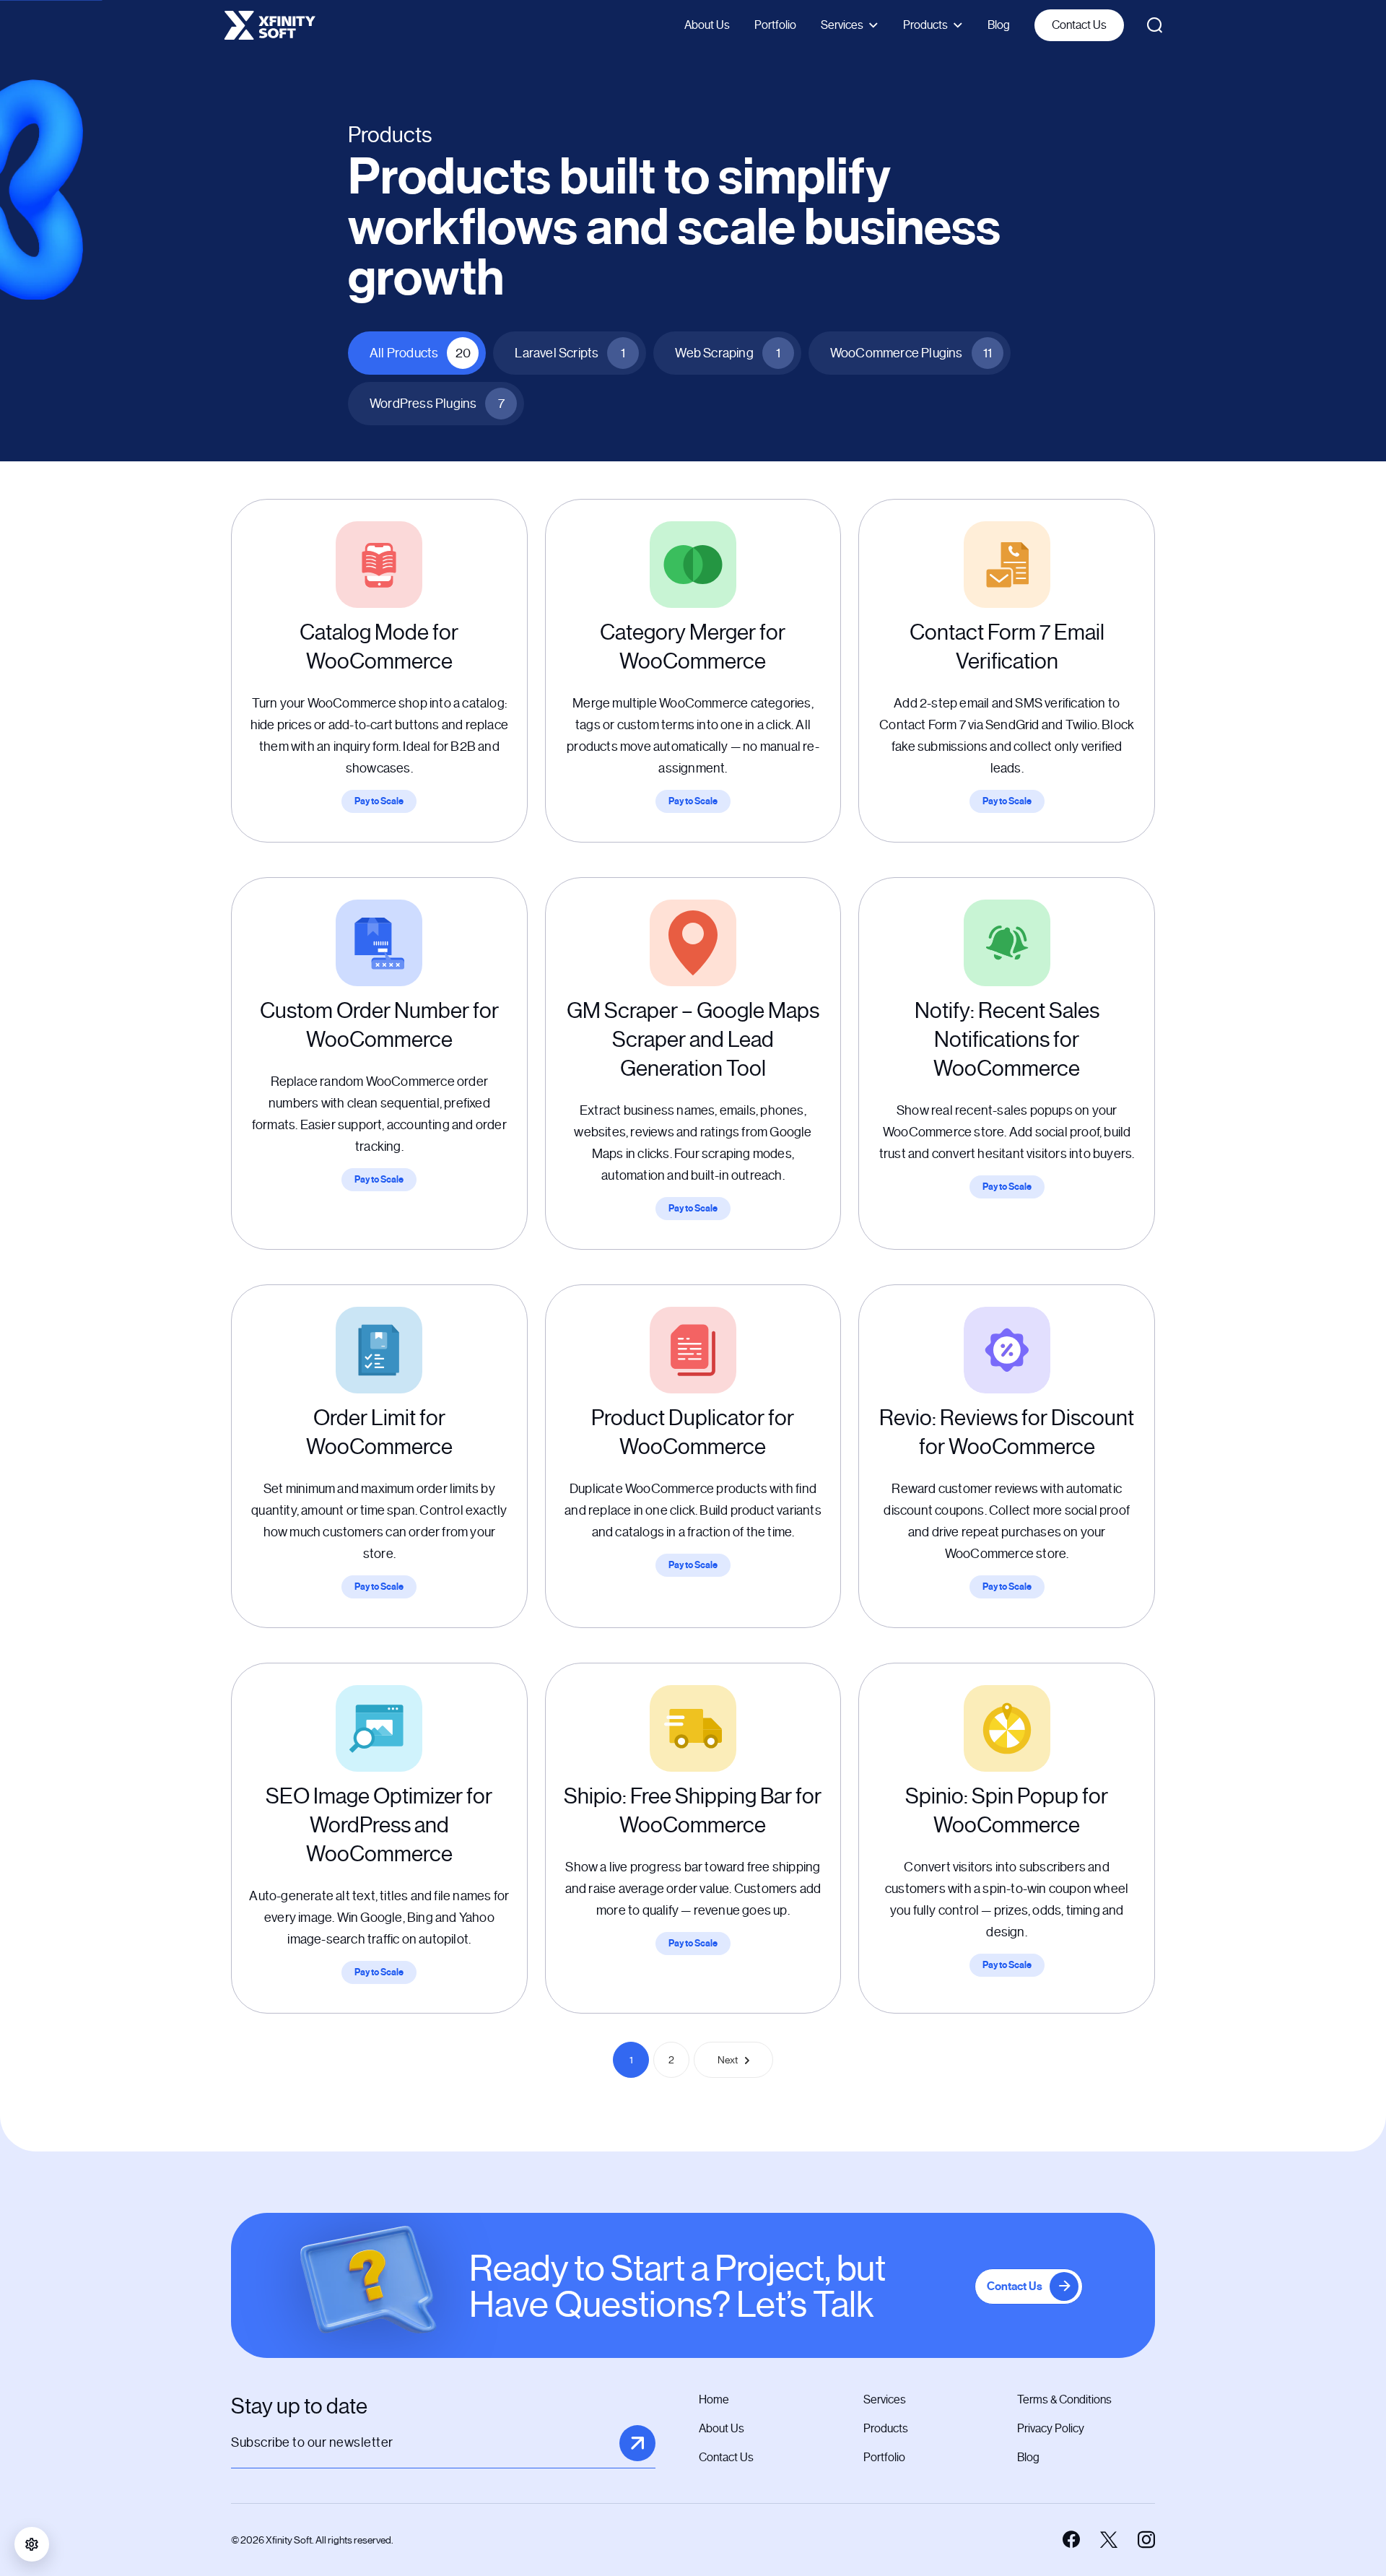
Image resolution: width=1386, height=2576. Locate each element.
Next (728, 2060)
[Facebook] (1071, 2540)
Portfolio (775, 25)
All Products (420, 353)
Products (925, 25)
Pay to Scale (379, 801)
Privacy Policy (1051, 2428)
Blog (999, 25)
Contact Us (1079, 25)
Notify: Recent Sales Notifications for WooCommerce (1007, 1040)
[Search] (1155, 25)
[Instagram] (1146, 2540)
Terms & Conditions (1064, 2399)
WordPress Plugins (437, 404)
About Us (707, 25)
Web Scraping (727, 353)
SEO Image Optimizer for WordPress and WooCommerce (379, 1825)
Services (842, 25)
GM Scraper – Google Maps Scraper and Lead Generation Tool (693, 1040)
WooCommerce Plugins (911, 353)
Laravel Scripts (570, 353)
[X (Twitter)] (1109, 2540)
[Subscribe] (637, 2443)
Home (714, 2399)
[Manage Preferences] (32, 2544)
